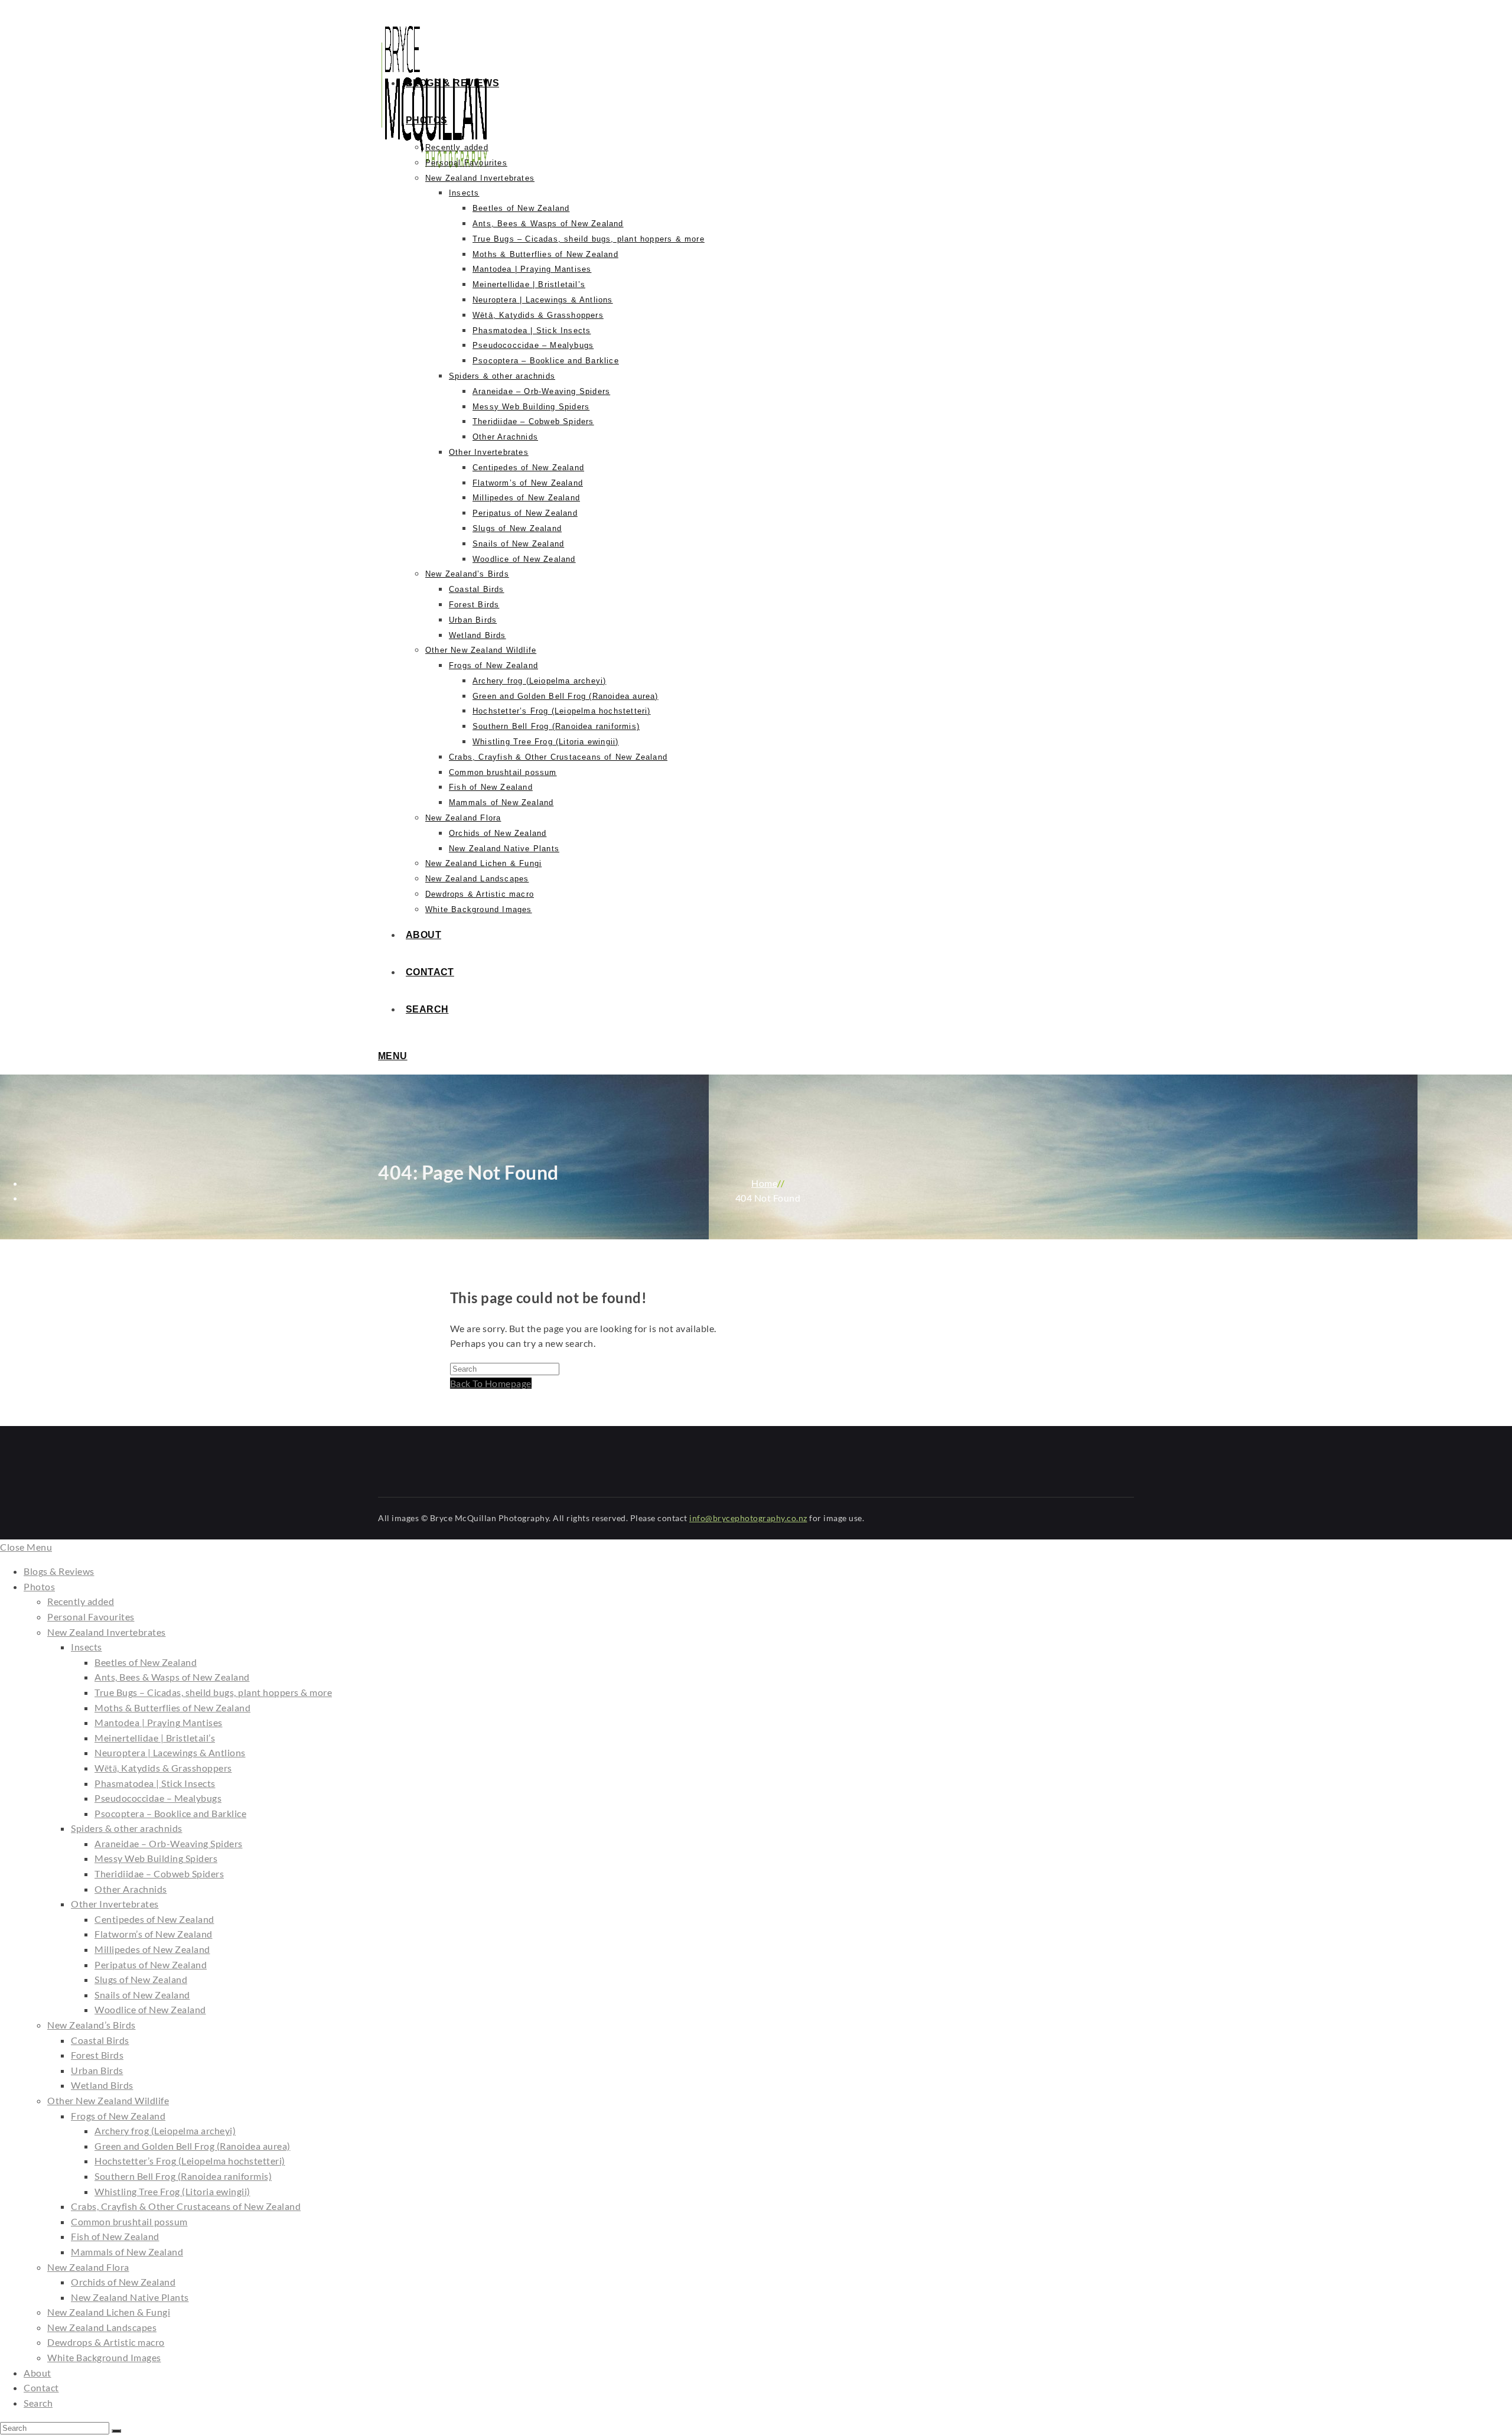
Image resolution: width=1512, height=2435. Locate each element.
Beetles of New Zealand (146, 1662)
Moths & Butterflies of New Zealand (172, 1708)
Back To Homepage (491, 1383)
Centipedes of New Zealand (154, 1919)
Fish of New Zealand (115, 2236)
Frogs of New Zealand (118, 2116)
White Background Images (104, 2357)
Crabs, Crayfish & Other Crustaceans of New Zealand (186, 2206)
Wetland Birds (102, 2085)
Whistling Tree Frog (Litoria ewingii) (172, 2191)
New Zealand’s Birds (92, 2025)
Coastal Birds (100, 2040)
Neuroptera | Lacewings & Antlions (170, 1752)
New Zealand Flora (88, 2267)
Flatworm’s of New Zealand (154, 1934)
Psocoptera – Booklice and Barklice (170, 1813)
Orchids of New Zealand (123, 2282)
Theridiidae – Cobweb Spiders (159, 1874)
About (38, 2373)
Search (38, 2403)
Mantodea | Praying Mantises (159, 1722)
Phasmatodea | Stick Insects (155, 1783)
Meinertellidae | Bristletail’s (155, 1738)
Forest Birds (97, 2055)
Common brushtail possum (129, 2221)
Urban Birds (97, 2070)
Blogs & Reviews (59, 1571)
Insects (87, 1647)
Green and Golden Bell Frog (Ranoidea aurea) (193, 2146)
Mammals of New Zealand (127, 2252)
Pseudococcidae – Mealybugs (158, 1798)
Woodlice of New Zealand (150, 2009)
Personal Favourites (91, 1617)
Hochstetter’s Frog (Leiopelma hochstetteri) (190, 2161)
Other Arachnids (131, 1889)
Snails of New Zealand (142, 1995)
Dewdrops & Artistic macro (106, 2342)
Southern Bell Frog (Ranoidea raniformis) (183, 2176)
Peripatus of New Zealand (151, 1964)
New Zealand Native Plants (130, 2297)
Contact (41, 2387)
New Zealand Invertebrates (107, 1632)
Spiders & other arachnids (127, 1828)
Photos (39, 1586)
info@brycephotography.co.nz (748, 1518)
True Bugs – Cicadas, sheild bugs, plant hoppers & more (213, 1692)
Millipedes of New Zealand (152, 1949)
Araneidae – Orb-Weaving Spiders (169, 1843)
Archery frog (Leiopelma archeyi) (165, 2130)
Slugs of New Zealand (141, 1979)
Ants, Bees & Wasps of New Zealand (172, 1677)
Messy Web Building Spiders (156, 1858)
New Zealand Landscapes (102, 2327)
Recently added (81, 1601)
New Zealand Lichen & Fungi (109, 2312)
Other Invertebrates (115, 1904)
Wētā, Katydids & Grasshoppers (163, 1768)
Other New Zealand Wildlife (108, 2100)
